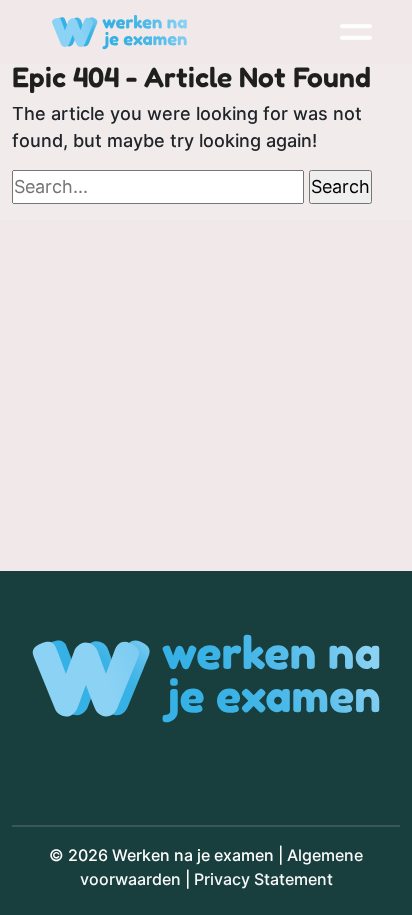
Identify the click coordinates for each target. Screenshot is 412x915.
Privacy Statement (263, 879)
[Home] (119, 32)
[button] (356, 32)
